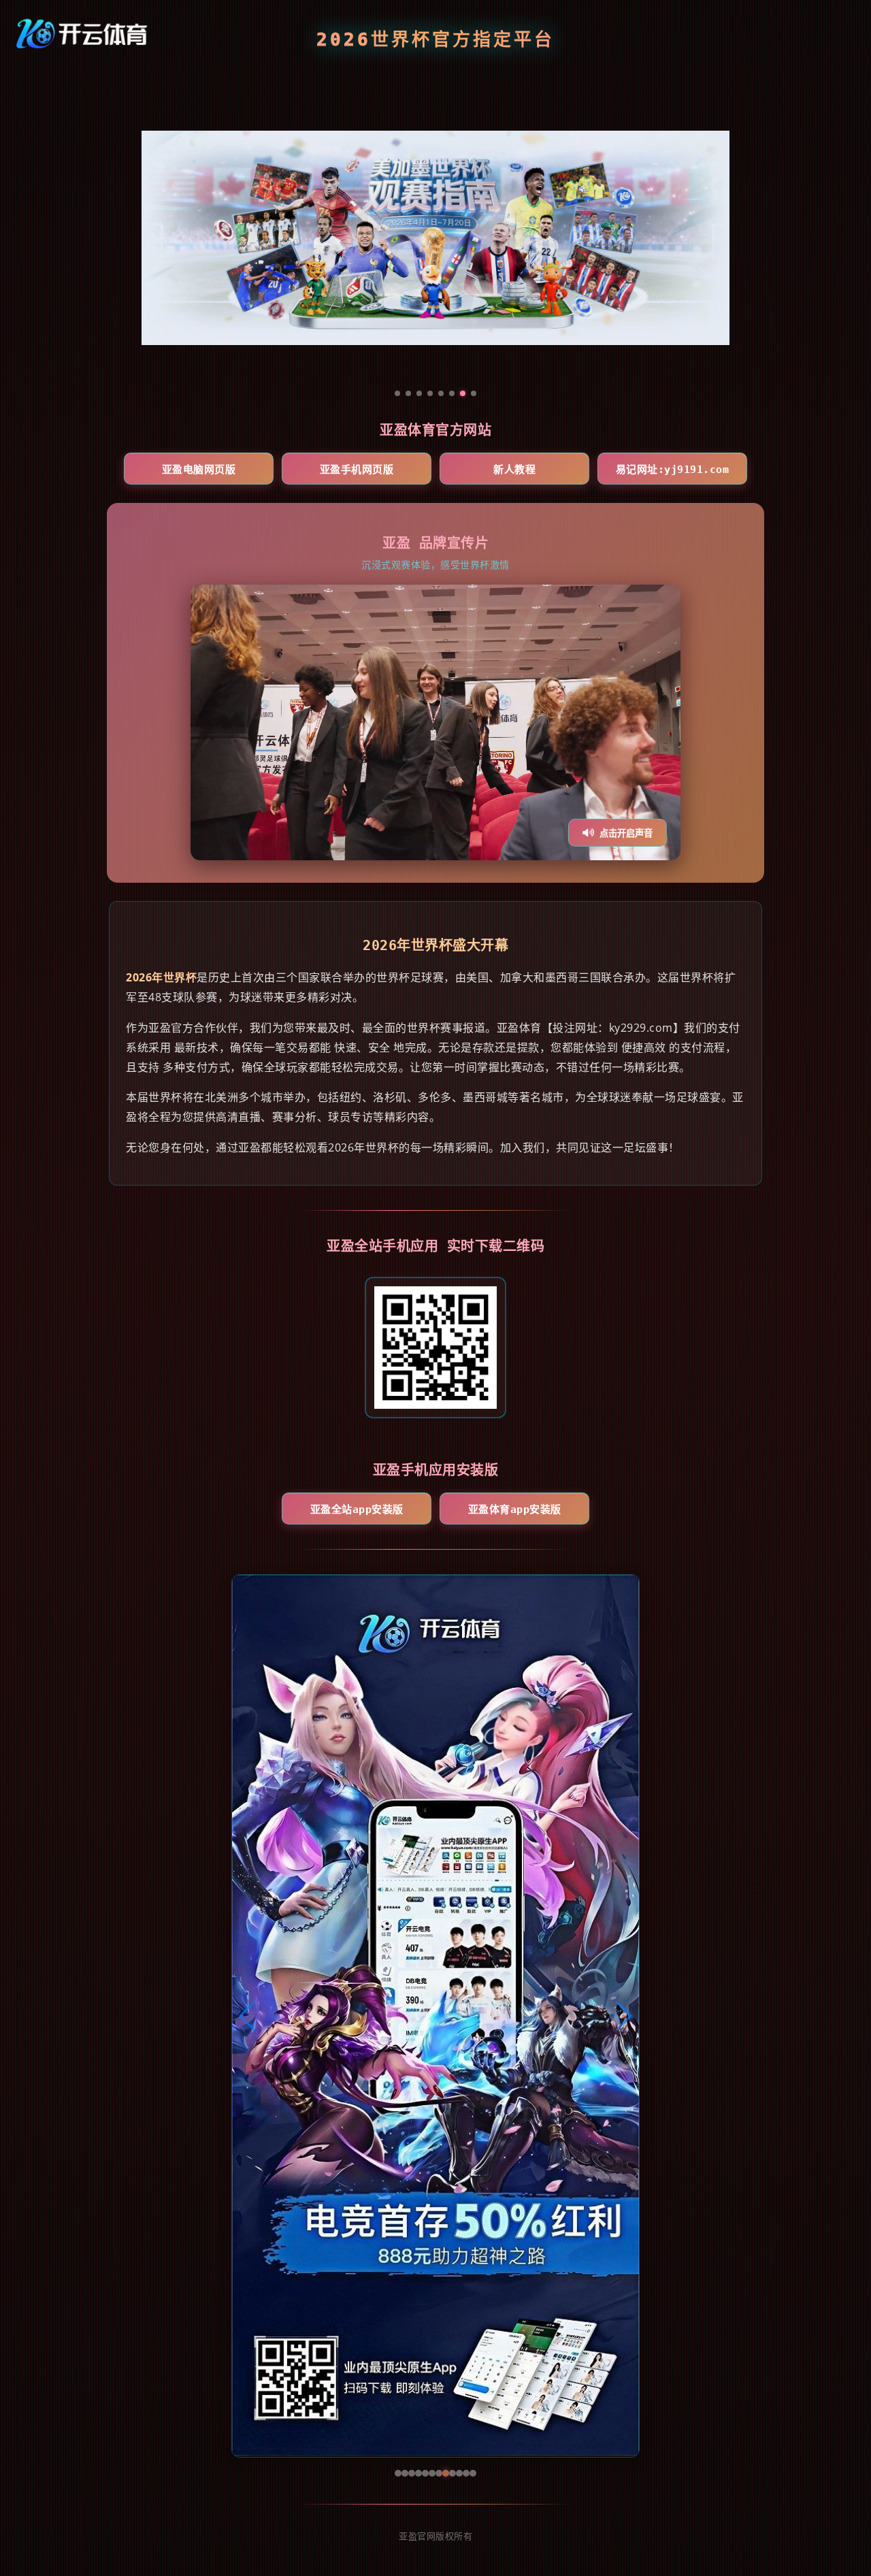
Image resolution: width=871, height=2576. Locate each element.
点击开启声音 (626, 833)
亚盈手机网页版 (357, 470)
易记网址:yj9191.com (673, 470)
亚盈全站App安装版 (357, 1510)
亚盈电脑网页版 (199, 470)
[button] (248, 2016)
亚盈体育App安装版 (515, 1510)
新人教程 (514, 470)
